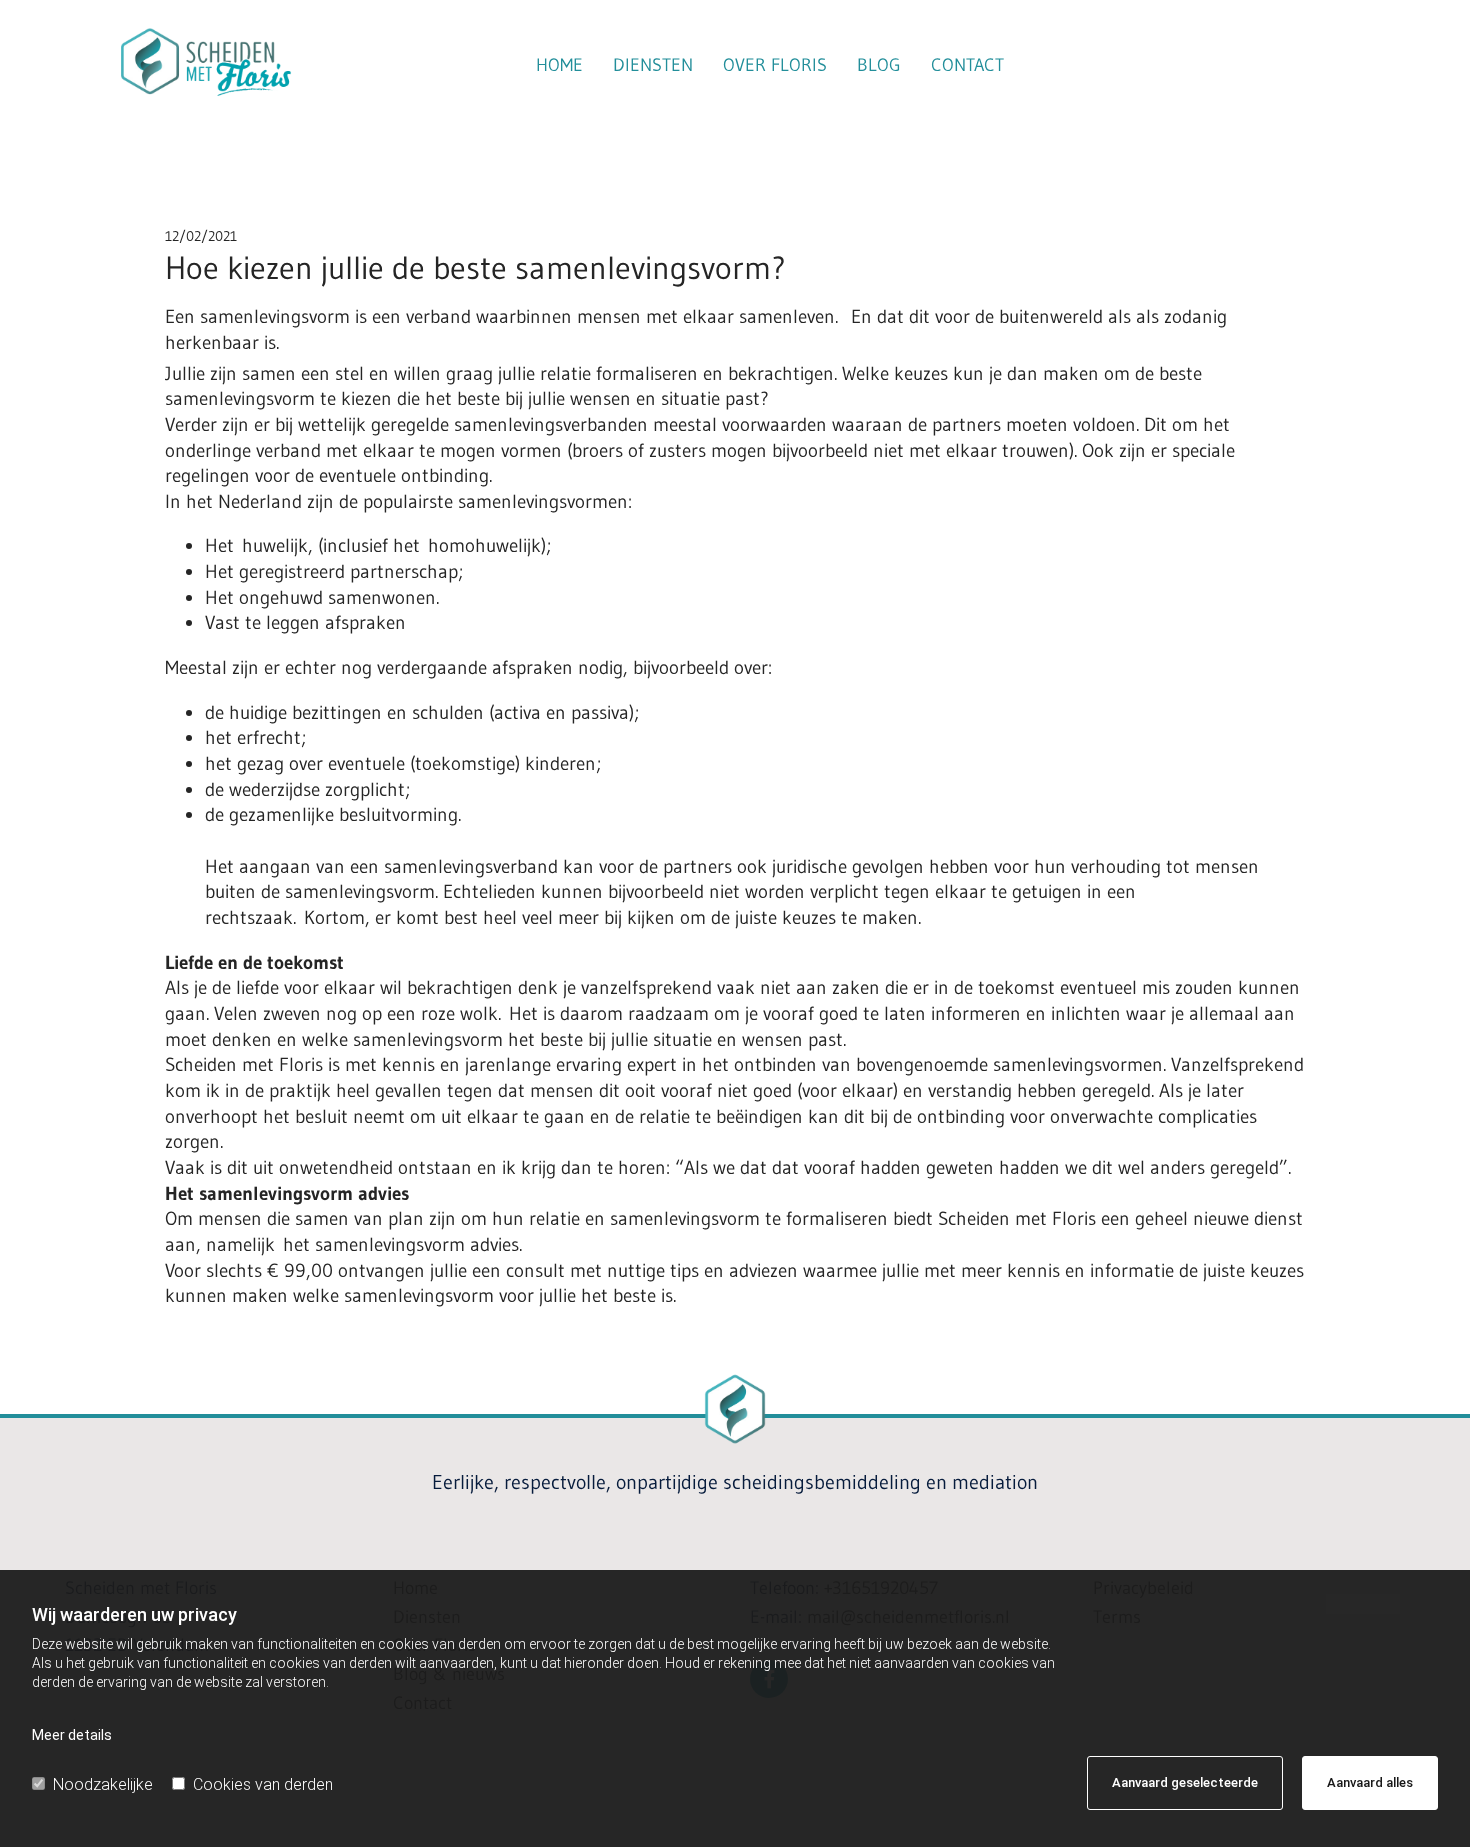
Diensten (653, 65)
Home (559, 65)
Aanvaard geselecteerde (1185, 1782)
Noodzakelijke (103, 1784)
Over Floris (775, 65)
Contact (967, 65)
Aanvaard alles (1370, 1782)
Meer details (72, 1735)
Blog (879, 65)
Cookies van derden (263, 1784)
